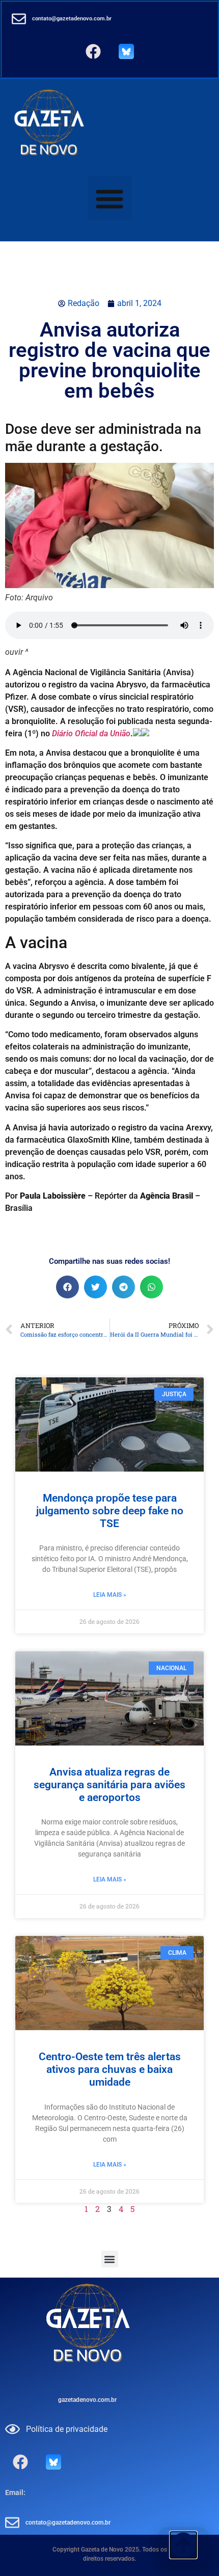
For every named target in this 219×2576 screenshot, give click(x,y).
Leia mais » (110, 1595)
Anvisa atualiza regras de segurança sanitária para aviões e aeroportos (109, 1785)
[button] (110, 198)
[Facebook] (93, 51)
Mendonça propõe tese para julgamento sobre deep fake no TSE (110, 1511)
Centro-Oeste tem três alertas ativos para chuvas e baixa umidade (110, 2069)
